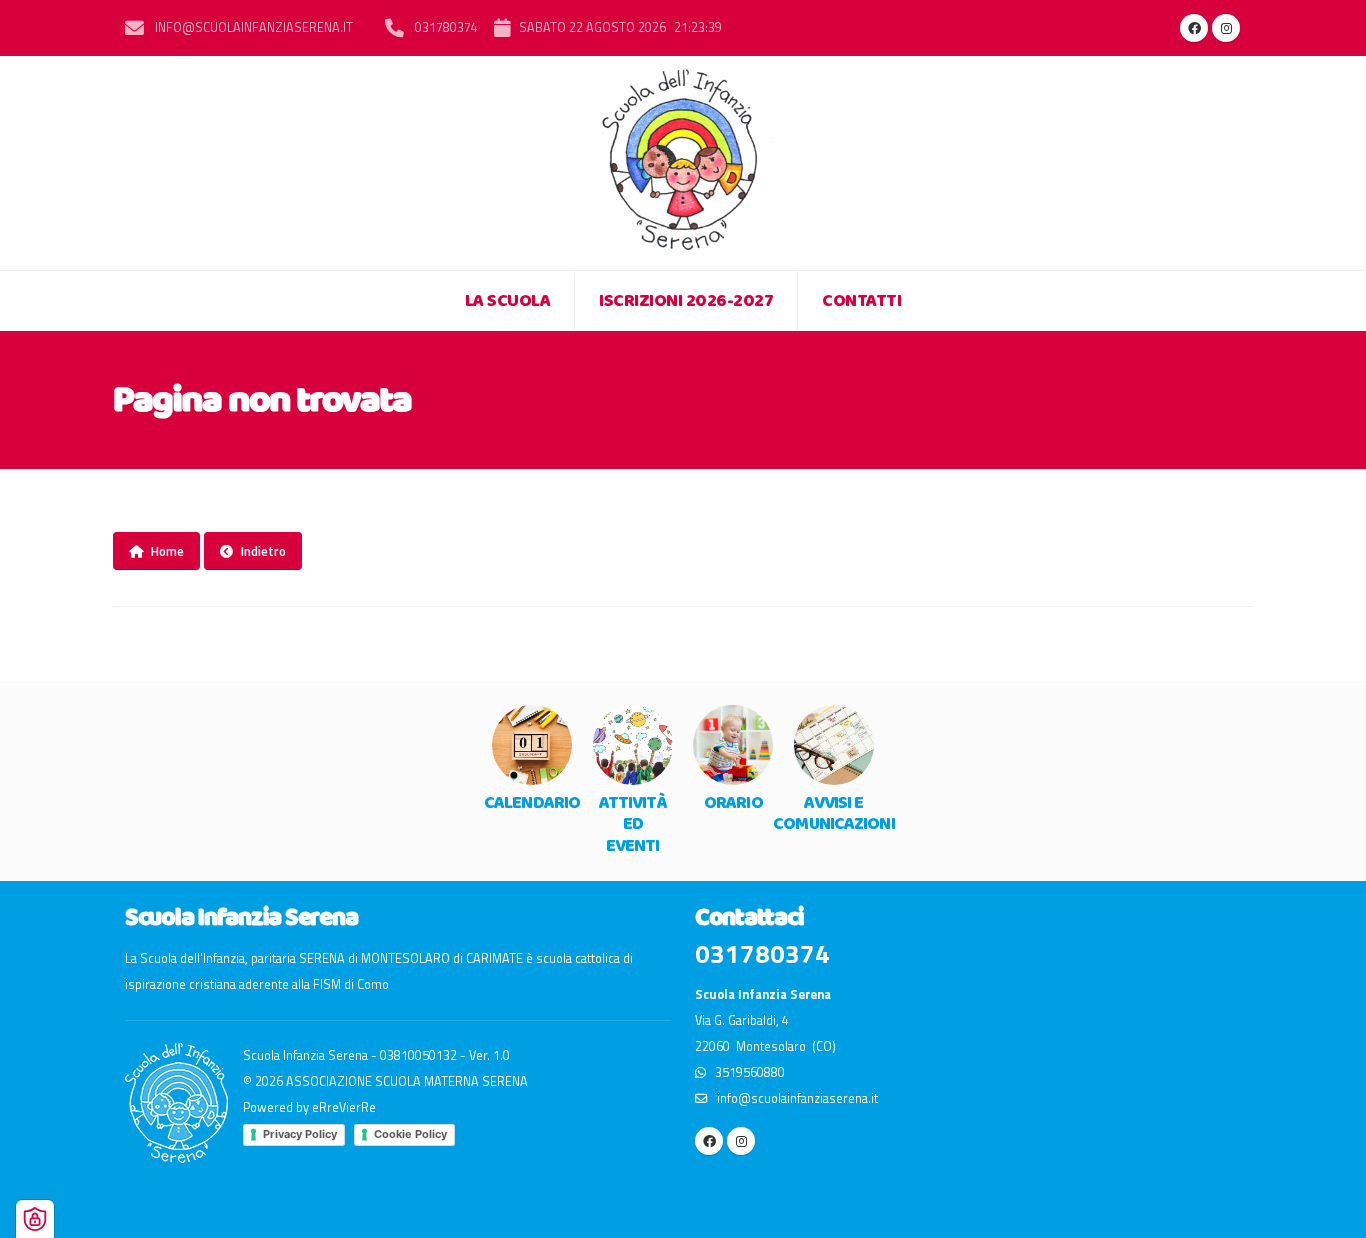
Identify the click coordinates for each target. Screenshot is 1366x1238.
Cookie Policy (410, 1134)
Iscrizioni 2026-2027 (686, 301)
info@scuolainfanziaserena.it (252, 27)
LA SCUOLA (508, 301)
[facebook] (1194, 28)
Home (167, 551)
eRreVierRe (344, 1107)
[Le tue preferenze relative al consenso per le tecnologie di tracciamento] (35, 1219)
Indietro (263, 551)
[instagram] (1226, 28)
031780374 (445, 27)
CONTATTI (861, 301)
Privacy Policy (300, 1134)
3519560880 (745, 1072)
